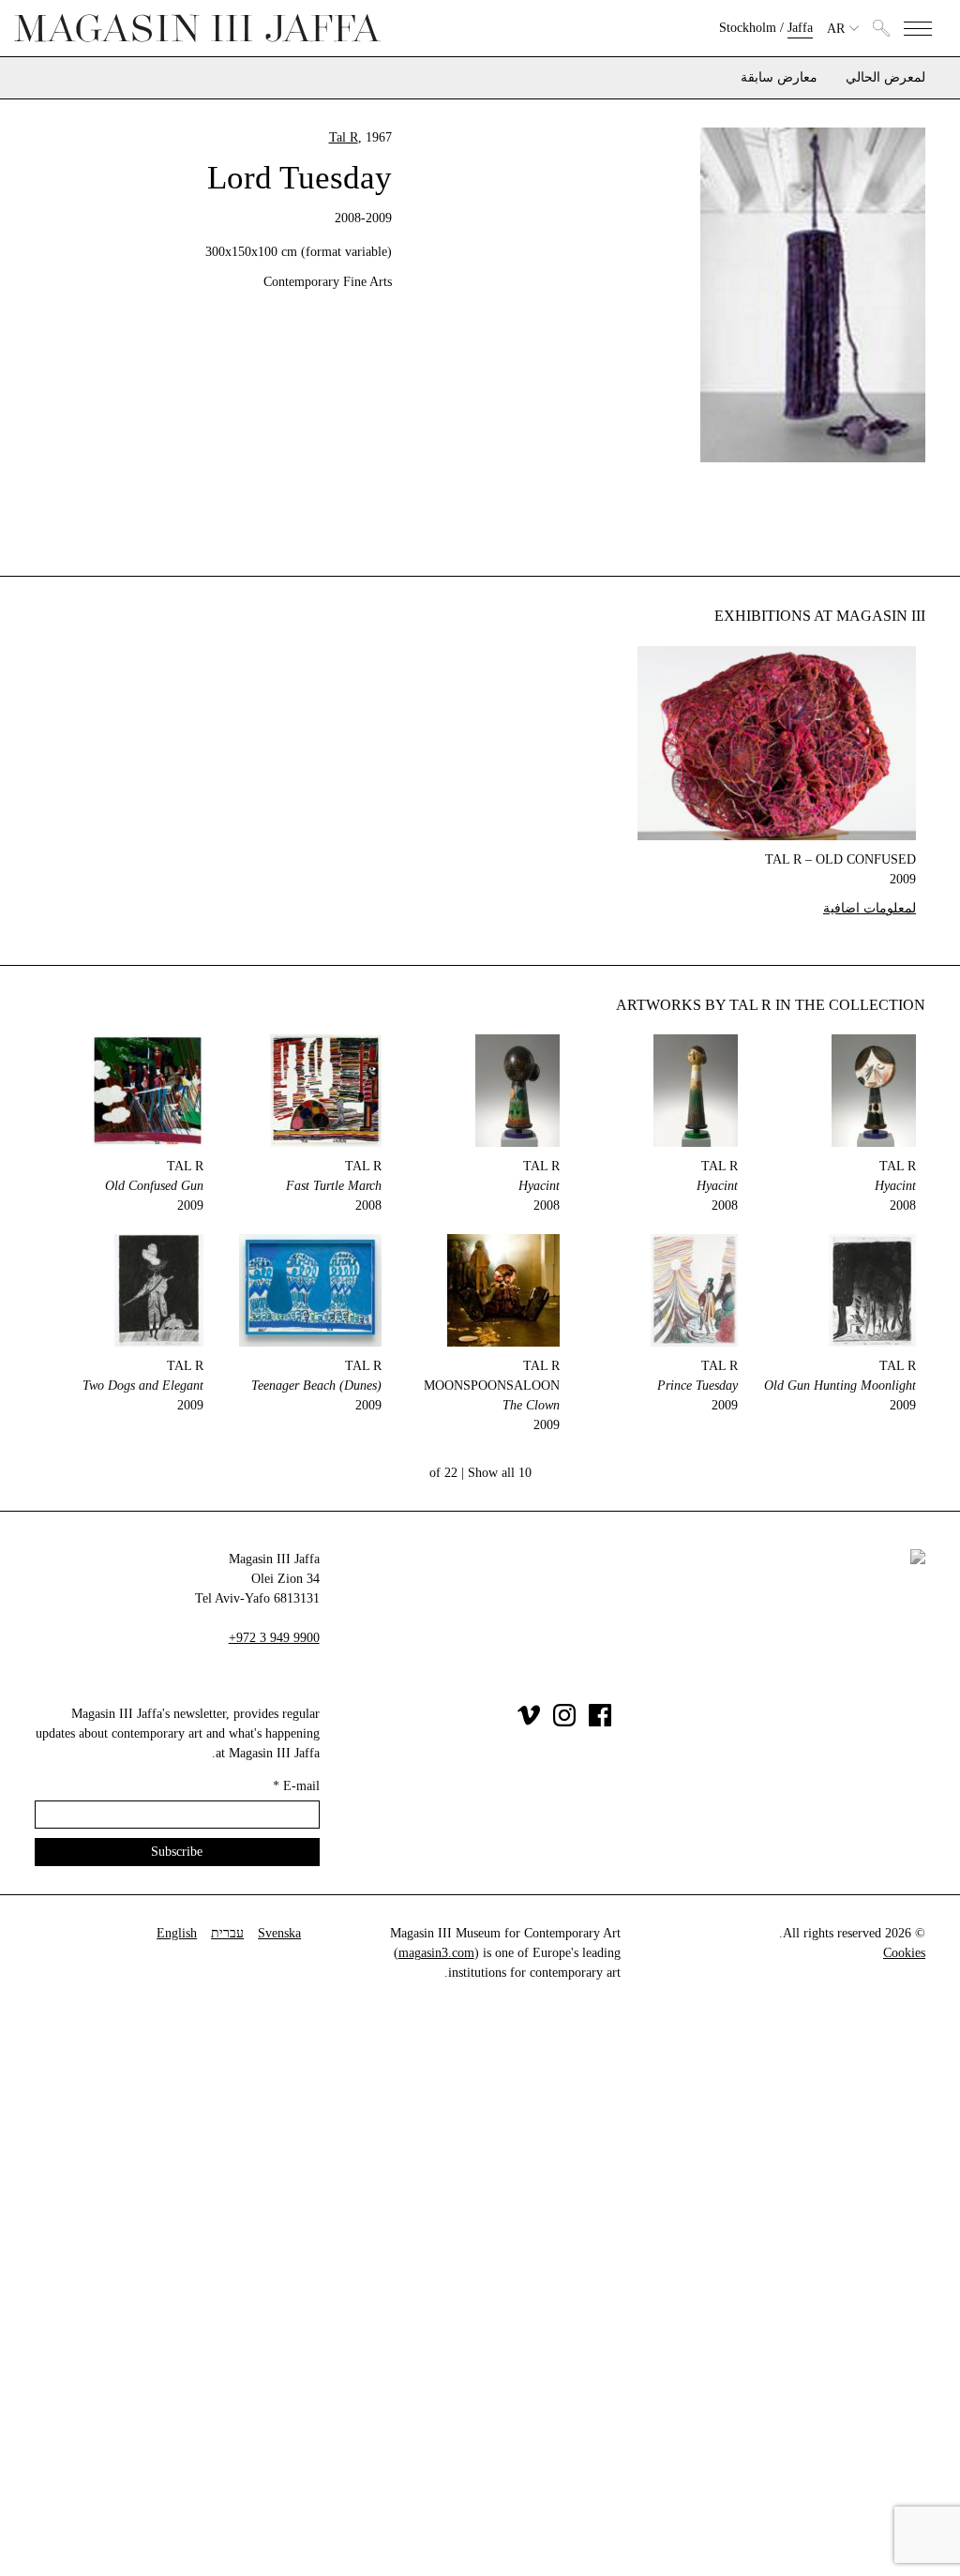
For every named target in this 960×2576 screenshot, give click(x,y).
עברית (227, 1933)
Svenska (279, 1933)
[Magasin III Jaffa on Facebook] (600, 1722)
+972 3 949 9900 (274, 1638)
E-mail (296, 1786)
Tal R (344, 137)
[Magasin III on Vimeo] (529, 1722)
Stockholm (748, 28)
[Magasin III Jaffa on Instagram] (564, 1722)
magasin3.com (436, 1953)
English (177, 1933)
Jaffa (800, 28)
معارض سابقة (779, 78)
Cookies (904, 1953)
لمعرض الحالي (885, 78)
